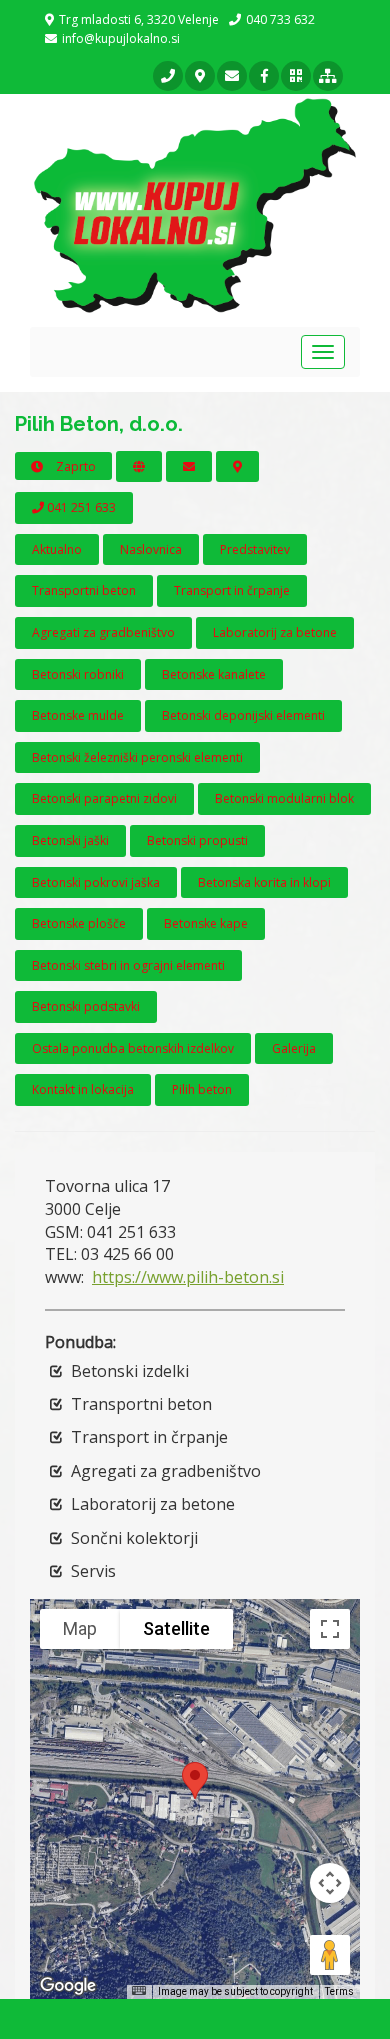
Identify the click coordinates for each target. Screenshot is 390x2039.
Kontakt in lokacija (83, 1089)
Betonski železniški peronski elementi (137, 757)
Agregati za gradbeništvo (103, 632)
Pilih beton (202, 1089)
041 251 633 (80, 507)
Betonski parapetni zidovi (104, 798)
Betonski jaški (70, 840)
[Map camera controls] (330, 1883)
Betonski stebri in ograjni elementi (128, 965)
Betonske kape (206, 923)
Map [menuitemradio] (80, 1628)
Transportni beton (84, 590)
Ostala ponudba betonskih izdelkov (133, 1048)
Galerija (294, 1048)
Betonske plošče (79, 923)
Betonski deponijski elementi (243, 715)
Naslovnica (151, 549)
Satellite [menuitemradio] (176, 1628)
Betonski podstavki (86, 1006)
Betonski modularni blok (284, 798)
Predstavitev (255, 549)
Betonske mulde (78, 715)
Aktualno (57, 549)
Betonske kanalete (214, 674)
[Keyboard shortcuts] (139, 1990)
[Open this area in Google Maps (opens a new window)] (68, 1986)
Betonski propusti (197, 840)
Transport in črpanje (232, 590)
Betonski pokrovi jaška (96, 882)
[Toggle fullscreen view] (330, 1629)
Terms (339, 1991)
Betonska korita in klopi (264, 882)
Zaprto (74, 466)
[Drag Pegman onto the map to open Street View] (330, 1955)
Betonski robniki (78, 674)
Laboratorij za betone (275, 632)
